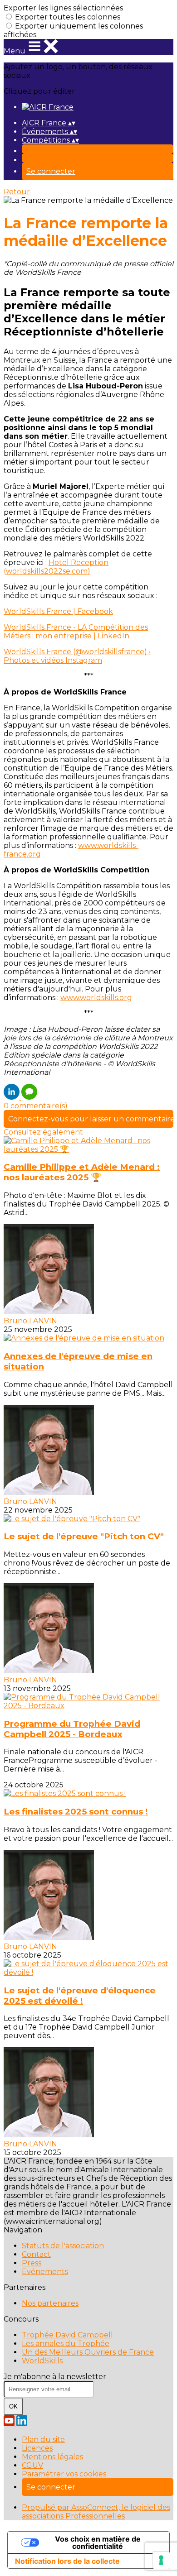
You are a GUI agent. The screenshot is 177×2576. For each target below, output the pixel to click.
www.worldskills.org (96, 998)
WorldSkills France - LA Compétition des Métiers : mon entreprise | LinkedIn (76, 632)
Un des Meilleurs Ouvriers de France (88, 2352)
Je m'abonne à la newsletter (55, 2377)
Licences (37, 2448)
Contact (36, 2254)
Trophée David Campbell (67, 2335)
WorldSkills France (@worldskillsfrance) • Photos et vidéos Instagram (77, 656)
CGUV (32, 2465)
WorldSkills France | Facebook (58, 611)
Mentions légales (52, 2457)
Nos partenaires (50, 2303)
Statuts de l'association (63, 2246)
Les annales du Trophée (66, 2344)
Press (32, 2263)
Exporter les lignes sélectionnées (63, 8)
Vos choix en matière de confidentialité (98, 2542)
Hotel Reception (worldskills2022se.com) (56, 567)
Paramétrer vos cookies (64, 2474)
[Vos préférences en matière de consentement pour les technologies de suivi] (161, 2560)
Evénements (45, 2272)
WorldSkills (42, 2361)
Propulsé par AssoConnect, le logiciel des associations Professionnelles (96, 2512)
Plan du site (43, 2440)
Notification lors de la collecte (67, 2561)
